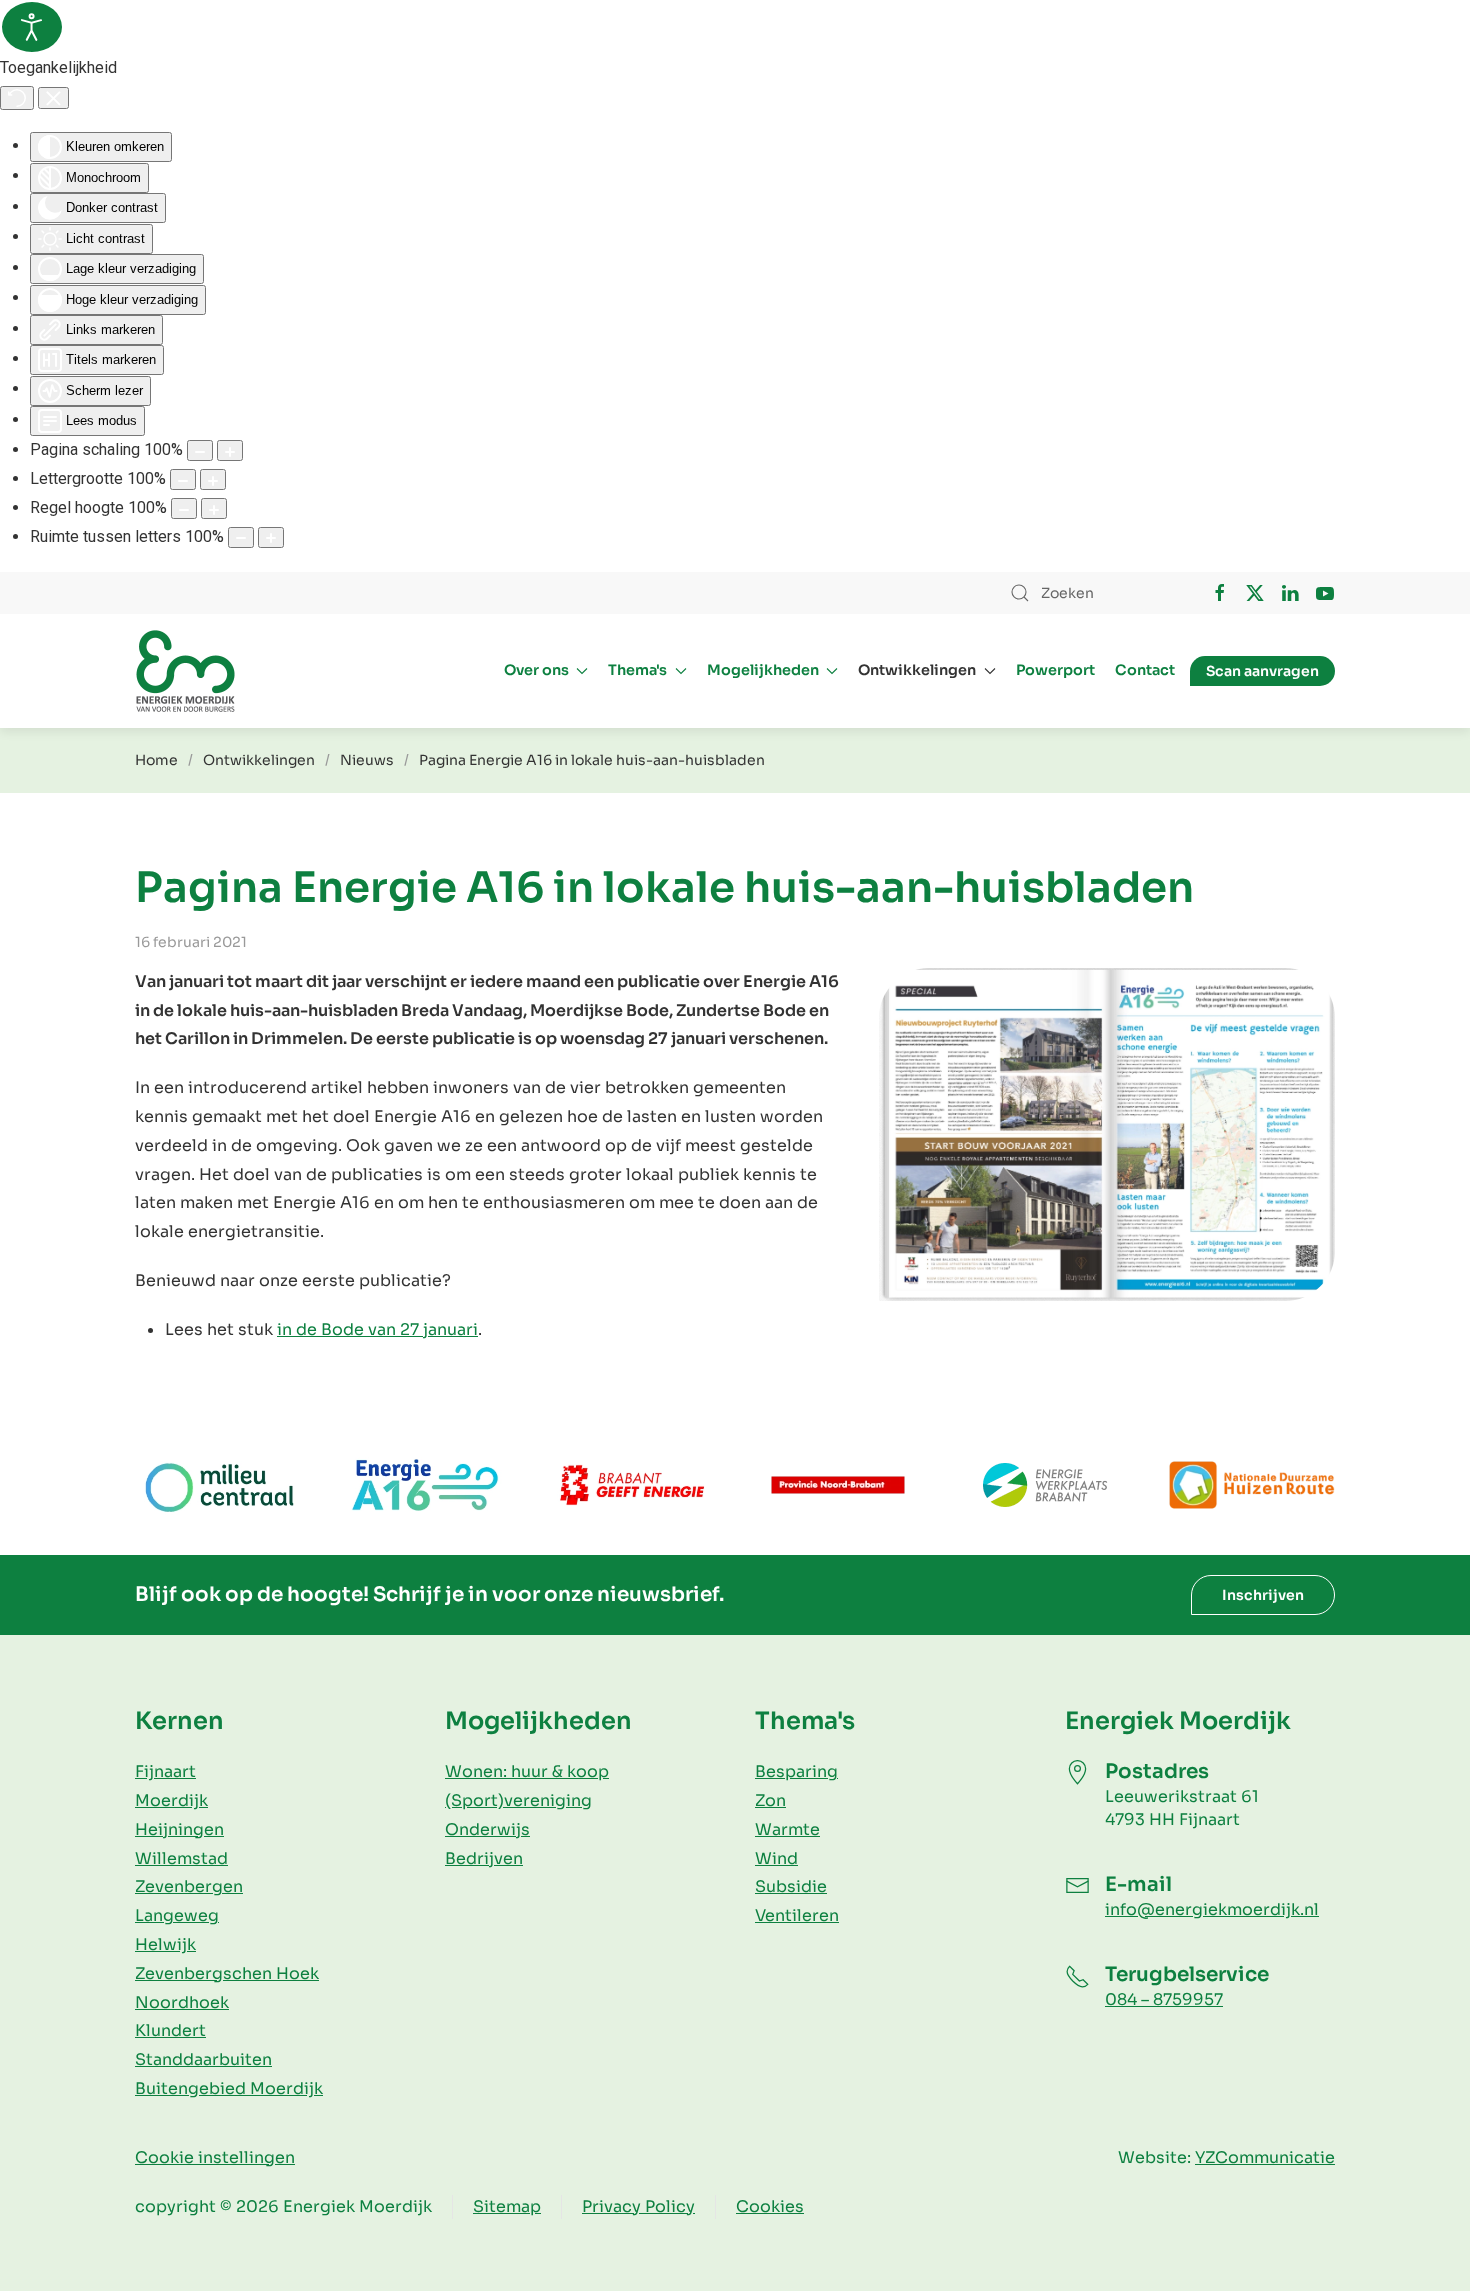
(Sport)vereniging (518, 1800)
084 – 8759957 (1164, 1999)
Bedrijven (484, 1858)
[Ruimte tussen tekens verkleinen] (241, 537)
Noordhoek (182, 2002)
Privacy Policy (638, 2206)
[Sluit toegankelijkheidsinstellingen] (53, 98)
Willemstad (181, 1858)
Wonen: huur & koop (527, 1771)
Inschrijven (1263, 1595)
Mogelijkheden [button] (763, 670)
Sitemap (507, 2206)
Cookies (770, 2206)
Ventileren (797, 1915)
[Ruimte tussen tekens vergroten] (271, 537)
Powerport (1055, 670)
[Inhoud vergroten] (230, 450)
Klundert (170, 2030)
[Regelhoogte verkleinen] (184, 508)
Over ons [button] (536, 670)
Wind (776, 1858)
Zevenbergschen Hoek (227, 1973)
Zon (770, 1800)
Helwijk (165, 1944)
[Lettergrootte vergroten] (213, 479)
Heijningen (179, 1829)
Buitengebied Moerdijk (229, 2088)
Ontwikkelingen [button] (917, 670)
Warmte (787, 1829)
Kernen (179, 1721)
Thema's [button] (637, 670)
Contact (1145, 670)
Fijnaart (165, 1771)
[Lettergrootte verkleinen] (183, 479)
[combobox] (1090, 593)
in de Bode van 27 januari (377, 1329)
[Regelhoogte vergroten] (214, 508)
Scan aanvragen (1262, 671)
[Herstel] (17, 98)
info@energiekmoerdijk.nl (1212, 1909)
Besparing (796, 1771)
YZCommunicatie (1265, 2157)
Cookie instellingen (215, 2157)
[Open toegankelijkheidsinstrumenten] (32, 27)
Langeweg (177, 1915)
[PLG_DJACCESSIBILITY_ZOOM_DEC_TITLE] (200, 450)
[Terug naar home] (185, 671)
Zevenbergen (189, 1886)
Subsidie (791, 1886)
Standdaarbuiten (203, 2059)
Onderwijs (487, 1829)
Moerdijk (171, 1800)
